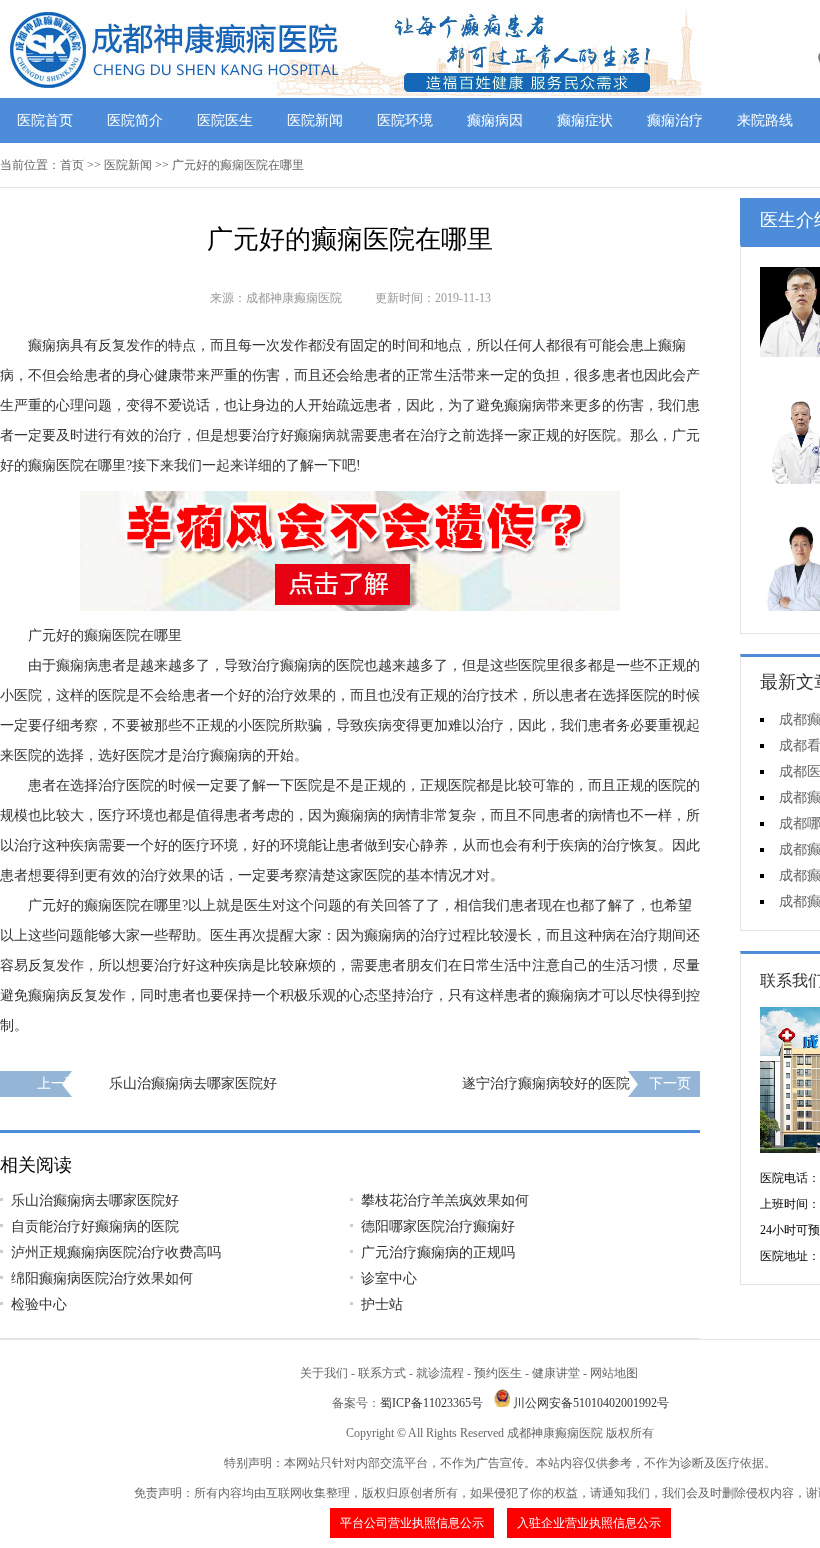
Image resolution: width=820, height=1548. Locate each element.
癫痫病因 (495, 120)
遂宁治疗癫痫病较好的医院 (546, 1083)
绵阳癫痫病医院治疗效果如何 (102, 1278)
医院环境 (405, 120)
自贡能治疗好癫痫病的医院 (95, 1226)
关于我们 (324, 1373)
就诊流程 (440, 1373)
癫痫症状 (585, 120)
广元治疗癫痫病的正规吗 (438, 1252)
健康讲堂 (556, 1373)
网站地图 (614, 1373)
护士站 (382, 1304)
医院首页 (45, 120)
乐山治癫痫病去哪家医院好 (193, 1083)
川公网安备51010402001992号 (591, 1403)
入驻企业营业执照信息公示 (589, 1523)
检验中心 (39, 1304)
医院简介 (135, 120)
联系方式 (382, 1373)
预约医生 (498, 1373)
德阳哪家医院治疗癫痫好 (438, 1226)
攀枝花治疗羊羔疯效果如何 (445, 1200)
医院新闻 (315, 120)
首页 (72, 165)
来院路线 (765, 120)
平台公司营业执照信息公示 (412, 1523)
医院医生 (225, 120)
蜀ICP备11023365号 (431, 1403)
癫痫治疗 (675, 120)
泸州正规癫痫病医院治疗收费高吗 (116, 1252)
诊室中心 (389, 1278)
